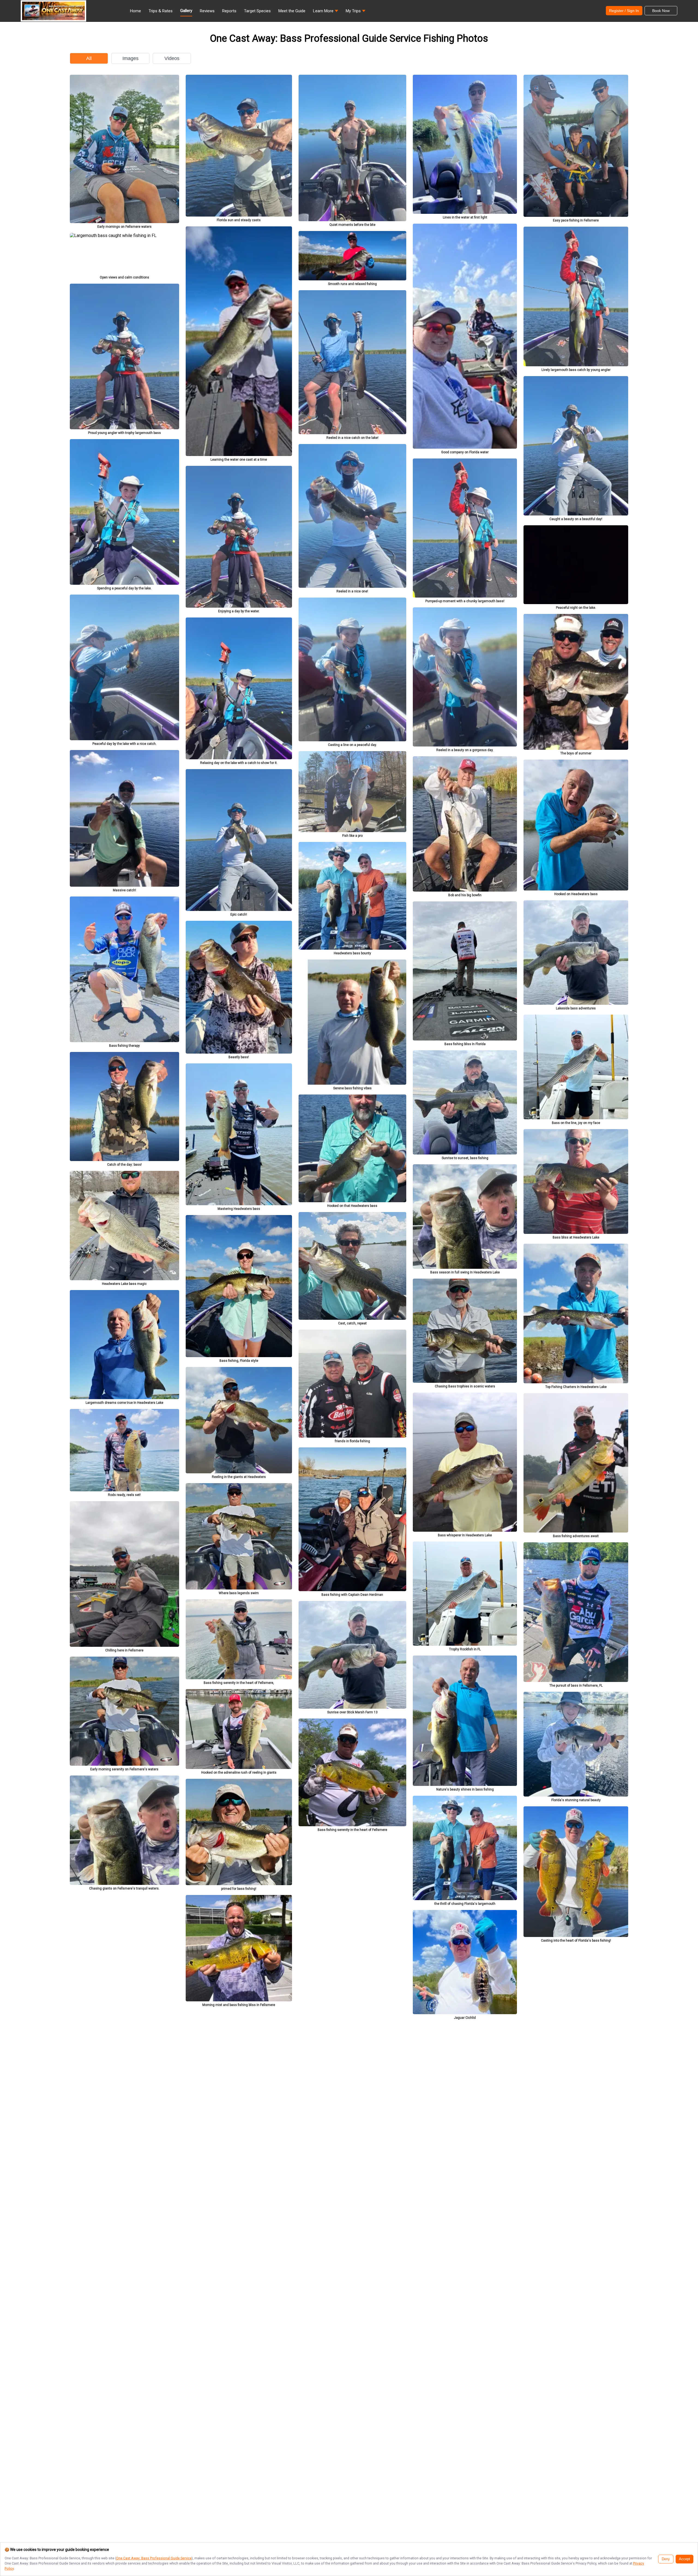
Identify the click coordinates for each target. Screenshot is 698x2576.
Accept (685, 2559)
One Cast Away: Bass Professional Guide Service (154, 2558)
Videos (172, 58)
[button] (326, 12)
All (89, 58)
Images (130, 58)
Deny (666, 2559)
